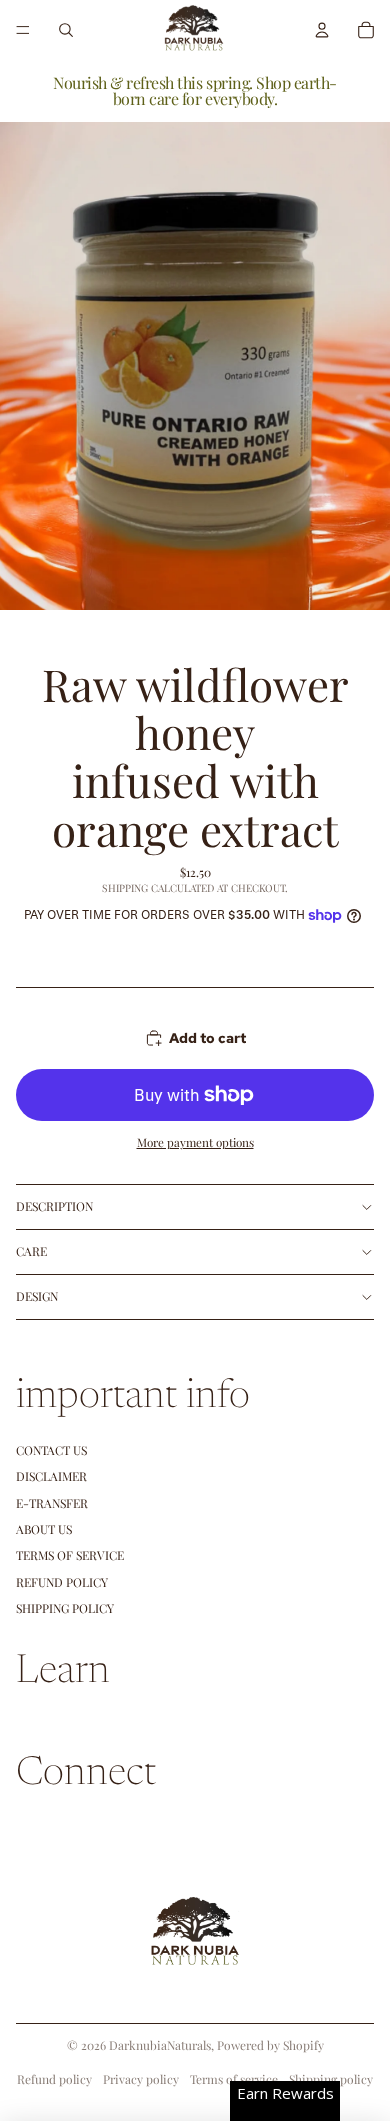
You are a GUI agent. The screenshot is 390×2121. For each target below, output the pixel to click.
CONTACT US (51, 1450)
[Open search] (66, 30)
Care (31, 1251)
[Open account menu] (322, 30)
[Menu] (23, 30)
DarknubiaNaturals (160, 2045)
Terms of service (234, 2079)
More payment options (195, 1142)
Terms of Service (70, 1555)
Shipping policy (331, 2079)
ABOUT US (44, 1529)
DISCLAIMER (51, 1476)
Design (37, 1296)
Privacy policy (141, 2079)
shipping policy (65, 1608)
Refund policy (62, 1582)
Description (54, 1206)
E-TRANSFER (52, 1503)
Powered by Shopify (270, 2045)
